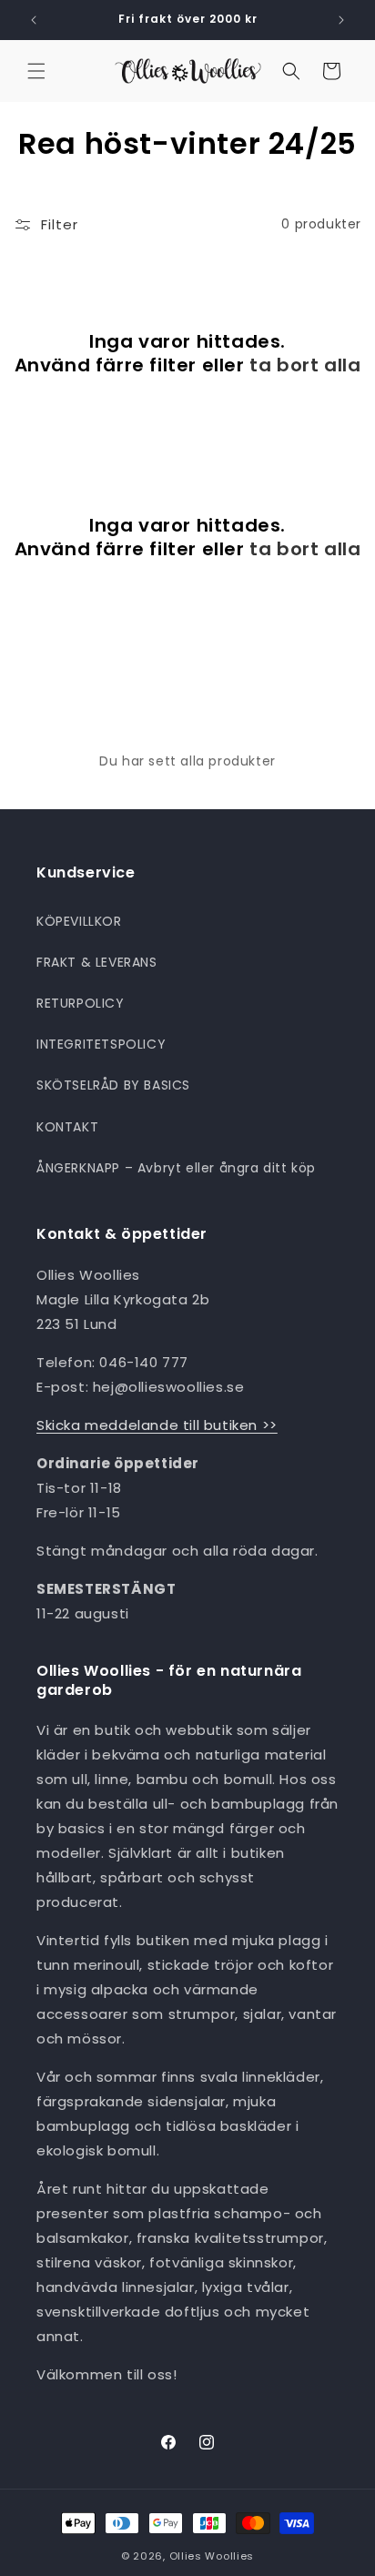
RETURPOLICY (81, 1003)
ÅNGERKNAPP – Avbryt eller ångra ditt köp (176, 1168)
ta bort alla (305, 365)
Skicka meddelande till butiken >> (157, 1425)
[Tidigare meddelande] (34, 20)
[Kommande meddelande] (341, 20)
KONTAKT (67, 1127)
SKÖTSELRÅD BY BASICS (113, 1085)
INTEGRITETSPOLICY (101, 1044)
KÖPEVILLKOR (79, 921)
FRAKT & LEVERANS (97, 962)
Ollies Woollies (212, 2556)
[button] (36, 71)
